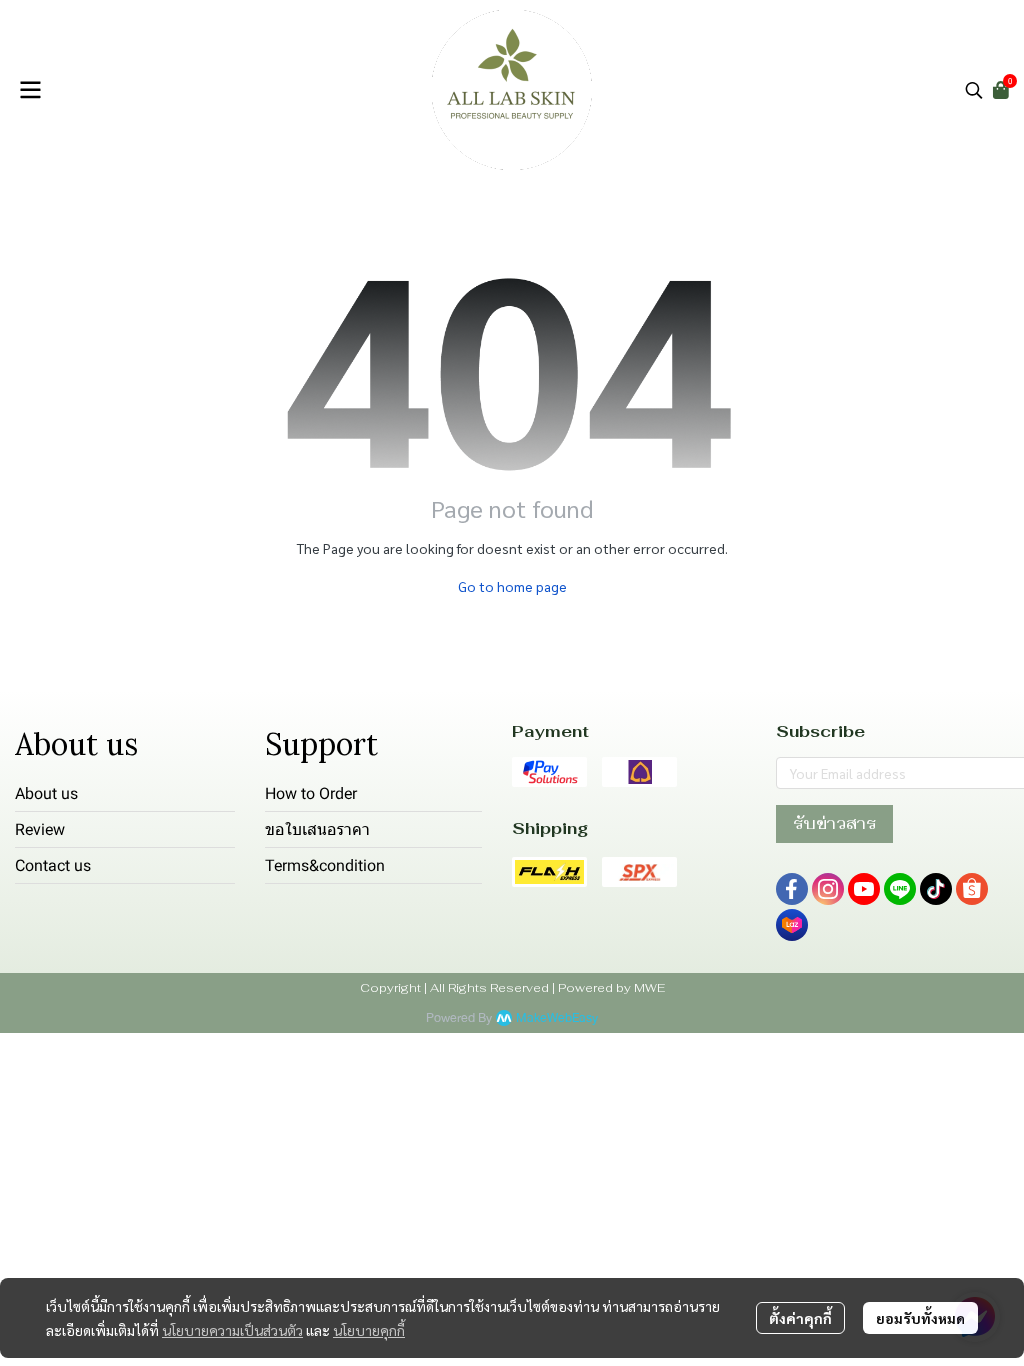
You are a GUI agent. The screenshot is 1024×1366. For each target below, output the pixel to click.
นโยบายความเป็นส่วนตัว (232, 1330)
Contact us (53, 865)
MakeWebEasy (557, 1018)
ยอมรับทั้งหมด (920, 1318)
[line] (900, 889)
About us (46, 793)
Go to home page (512, 586)
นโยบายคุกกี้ (369, 1330)
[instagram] (828, 889)
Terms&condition (325, 865)
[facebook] (792, 889)
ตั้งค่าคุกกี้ (800, 1318)
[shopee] (972, 889)
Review (40, 829)
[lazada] (792, 925)
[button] (974, 90)
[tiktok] (936, 889)
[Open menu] (30, 90)
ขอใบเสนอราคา (317, 829)
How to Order (311, 793)
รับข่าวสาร (834, 823)
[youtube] (864, 889)
